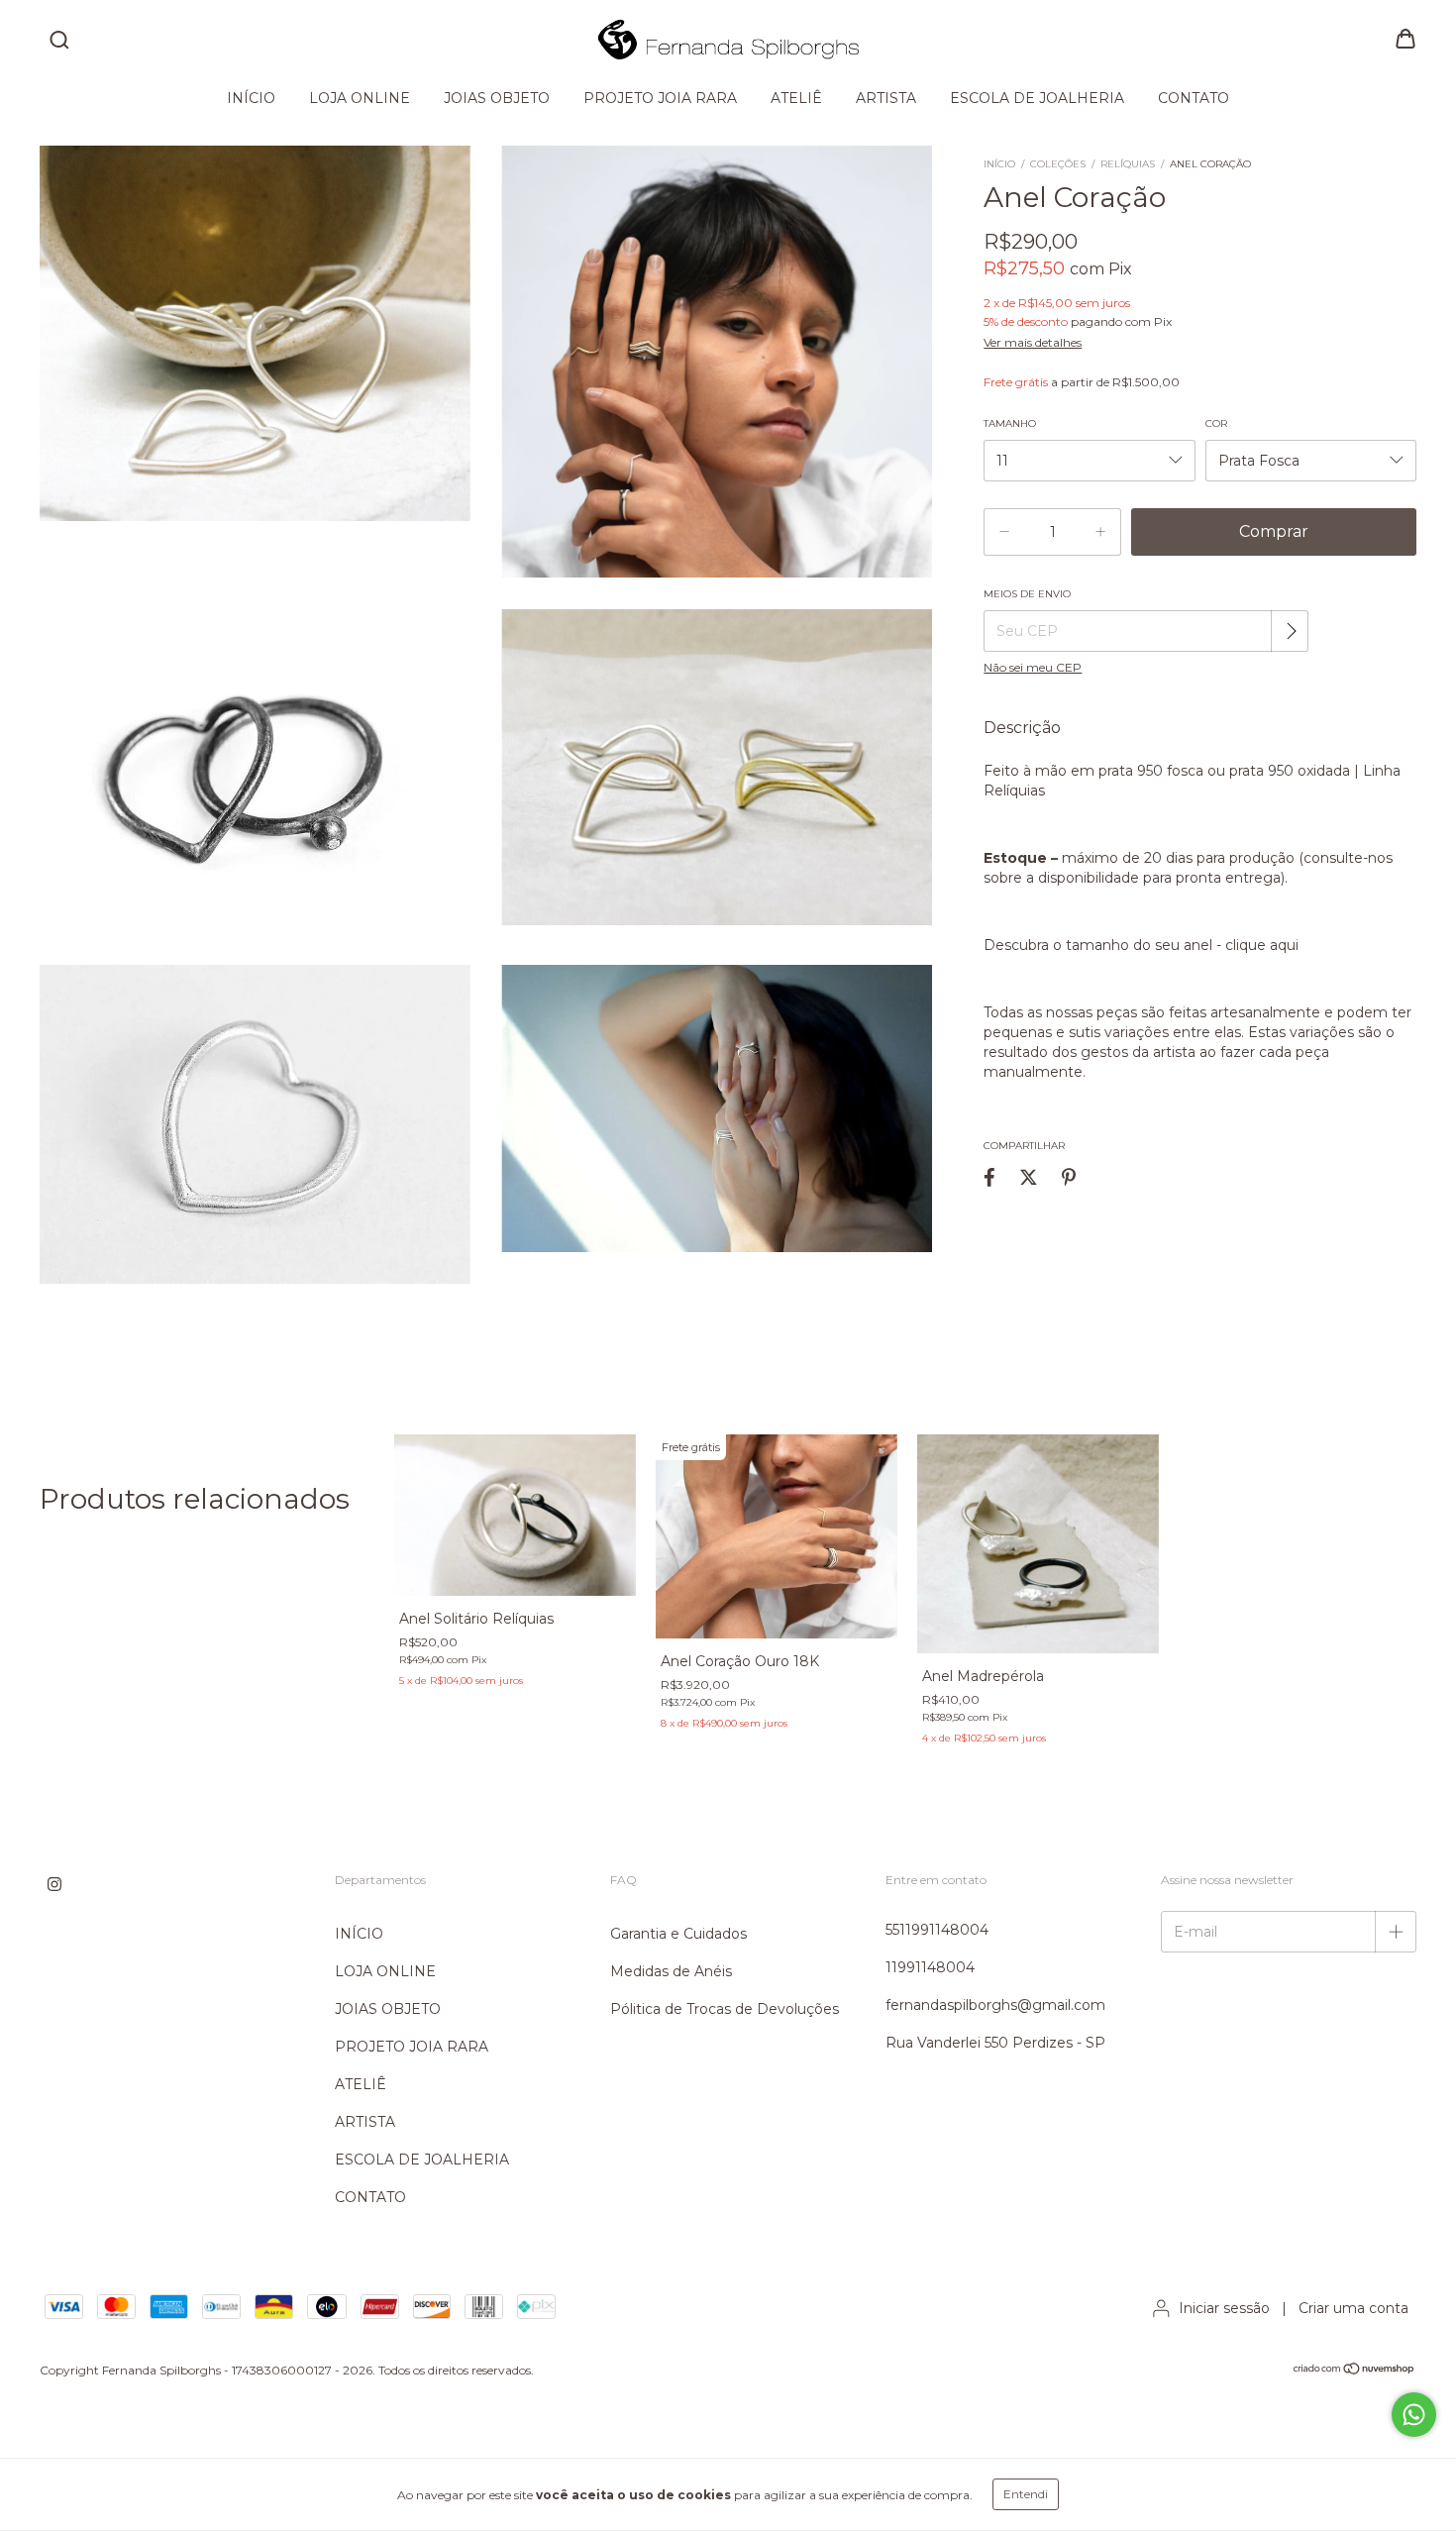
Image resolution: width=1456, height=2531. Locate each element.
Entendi (1026, 2494)
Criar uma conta (1353, 2308)
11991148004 (930, 1967)
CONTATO (1194, 98)
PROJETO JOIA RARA (660, 98)
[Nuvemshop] (1354, 2371)
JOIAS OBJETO (497, 98)
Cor (1216, 423)
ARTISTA (886, 98)
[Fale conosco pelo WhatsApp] (1414, 2415)
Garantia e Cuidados (678, 1934)
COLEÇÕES (1058, 164)
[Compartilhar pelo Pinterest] (1069, 1177)
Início (999, 164)
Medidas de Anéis (671, 1971)
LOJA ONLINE (360, 98)
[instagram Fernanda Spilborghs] (54, 1885)
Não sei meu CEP (1033, 667)
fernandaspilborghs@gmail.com (995, 2005)
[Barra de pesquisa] (59, 41)
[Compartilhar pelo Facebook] (989, 1177)
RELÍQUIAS (1128, 164)
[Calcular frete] (1292, 631)
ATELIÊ (796, 98)
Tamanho (1010, 423)
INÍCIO (251, 98)
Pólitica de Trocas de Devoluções (725, 2009)
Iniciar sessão (1224, 2308)
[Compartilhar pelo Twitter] (1029, 1177)
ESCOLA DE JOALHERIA (1037, 98)
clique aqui (1264, 945)
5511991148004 (937, 1930)
